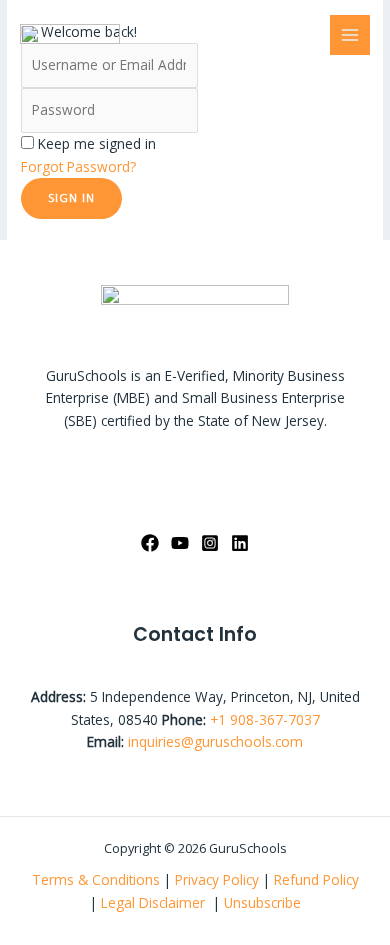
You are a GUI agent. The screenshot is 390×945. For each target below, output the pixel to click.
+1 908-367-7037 (265, 719)
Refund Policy (316, 879)
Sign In (71, 197)
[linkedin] (240, 543)
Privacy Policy (217, 879)
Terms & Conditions (96, 879)
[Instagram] (210, 543)
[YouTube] (180, 543)
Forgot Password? (78, 166)
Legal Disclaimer (155, 902)
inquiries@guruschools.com (215, 741)
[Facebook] (150, 543)
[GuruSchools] (70, 34)
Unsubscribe (262, 902)
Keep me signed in (97, 143)
